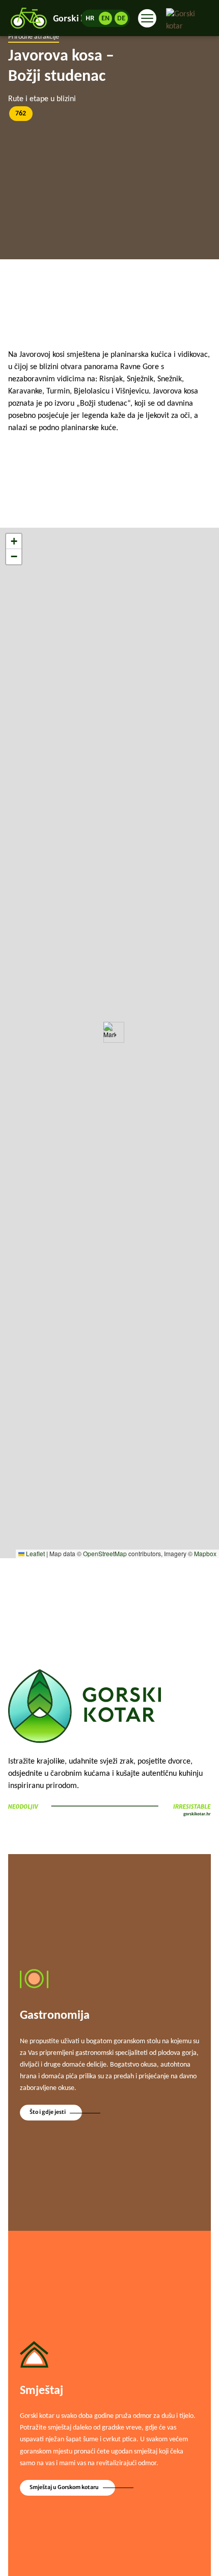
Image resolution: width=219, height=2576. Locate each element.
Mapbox (205, 1553)
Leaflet (35, 1553)
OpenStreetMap (105, 1553)
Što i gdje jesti (48, 2112)
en (105, 18)
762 (21, 114)
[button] (110, 1032)
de (121, 18)
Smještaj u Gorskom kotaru (64, 2487)
